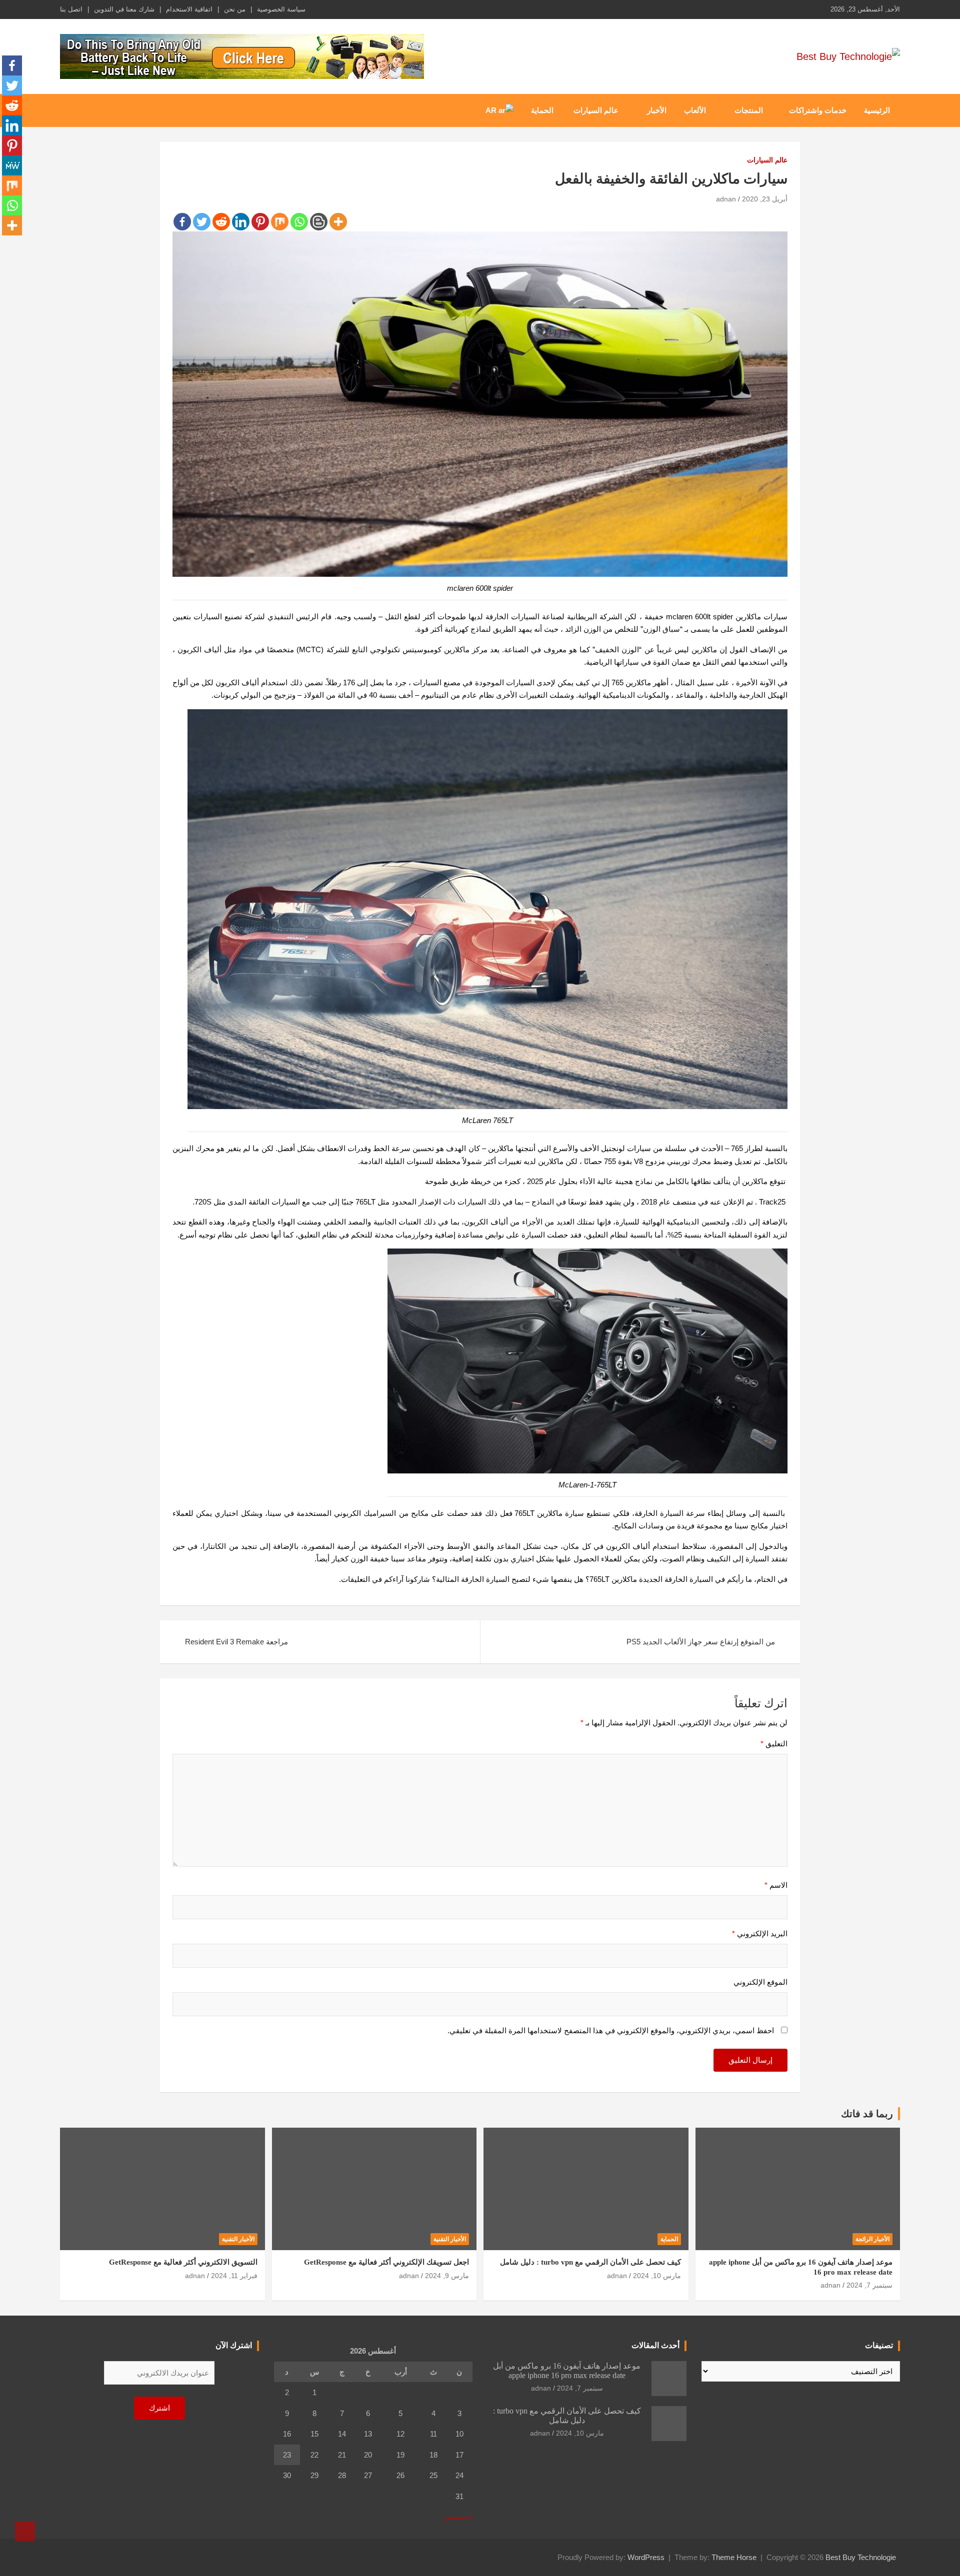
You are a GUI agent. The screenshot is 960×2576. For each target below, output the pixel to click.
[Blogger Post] (319, 222)
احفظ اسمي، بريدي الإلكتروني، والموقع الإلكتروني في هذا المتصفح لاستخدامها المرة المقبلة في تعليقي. (611, 2030)
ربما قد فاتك (867, 2114)
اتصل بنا (71, 9)
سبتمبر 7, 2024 (869, 2285)
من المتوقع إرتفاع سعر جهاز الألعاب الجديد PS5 (701, 1642)
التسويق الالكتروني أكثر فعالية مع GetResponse (183, 2262)
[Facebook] (182, 222)
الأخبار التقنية (450, 2239)
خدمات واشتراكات (818, 110)
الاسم (776, 1885)
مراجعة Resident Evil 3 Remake (236, 1642)
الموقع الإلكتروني (760, 1982)
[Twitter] (202, 222)
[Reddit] (221, 222)
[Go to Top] (25, 2531)
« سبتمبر (458, 2517)
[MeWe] (12, 165)
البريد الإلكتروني (760, 1933)
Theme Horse (734, 2557)
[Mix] (280, 222)
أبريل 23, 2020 (765, 199)
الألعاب (695, 110)
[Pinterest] (260, 222)
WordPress (646, 2557)
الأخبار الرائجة (872, 2239)
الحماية (542, 110)
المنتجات (749, 110)
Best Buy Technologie (861, 2557)
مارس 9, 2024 (447, 2276)
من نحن (235, 9)
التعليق (774, 1744)
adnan (726, 199)
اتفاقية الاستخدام (189, 9)
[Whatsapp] (299, 222)
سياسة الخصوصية (281, 9)
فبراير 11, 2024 (234, 2276)
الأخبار (657, 110)
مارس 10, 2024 (657, 2276)
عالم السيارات (596, 110)
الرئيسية (877, 110)
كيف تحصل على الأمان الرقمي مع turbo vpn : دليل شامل (590, 2262)
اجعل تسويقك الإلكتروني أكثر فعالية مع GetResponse (386, 2262)
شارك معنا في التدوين (124, 9)
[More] (338, 222)
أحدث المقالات (655, 2345)
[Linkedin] (241, 222)
